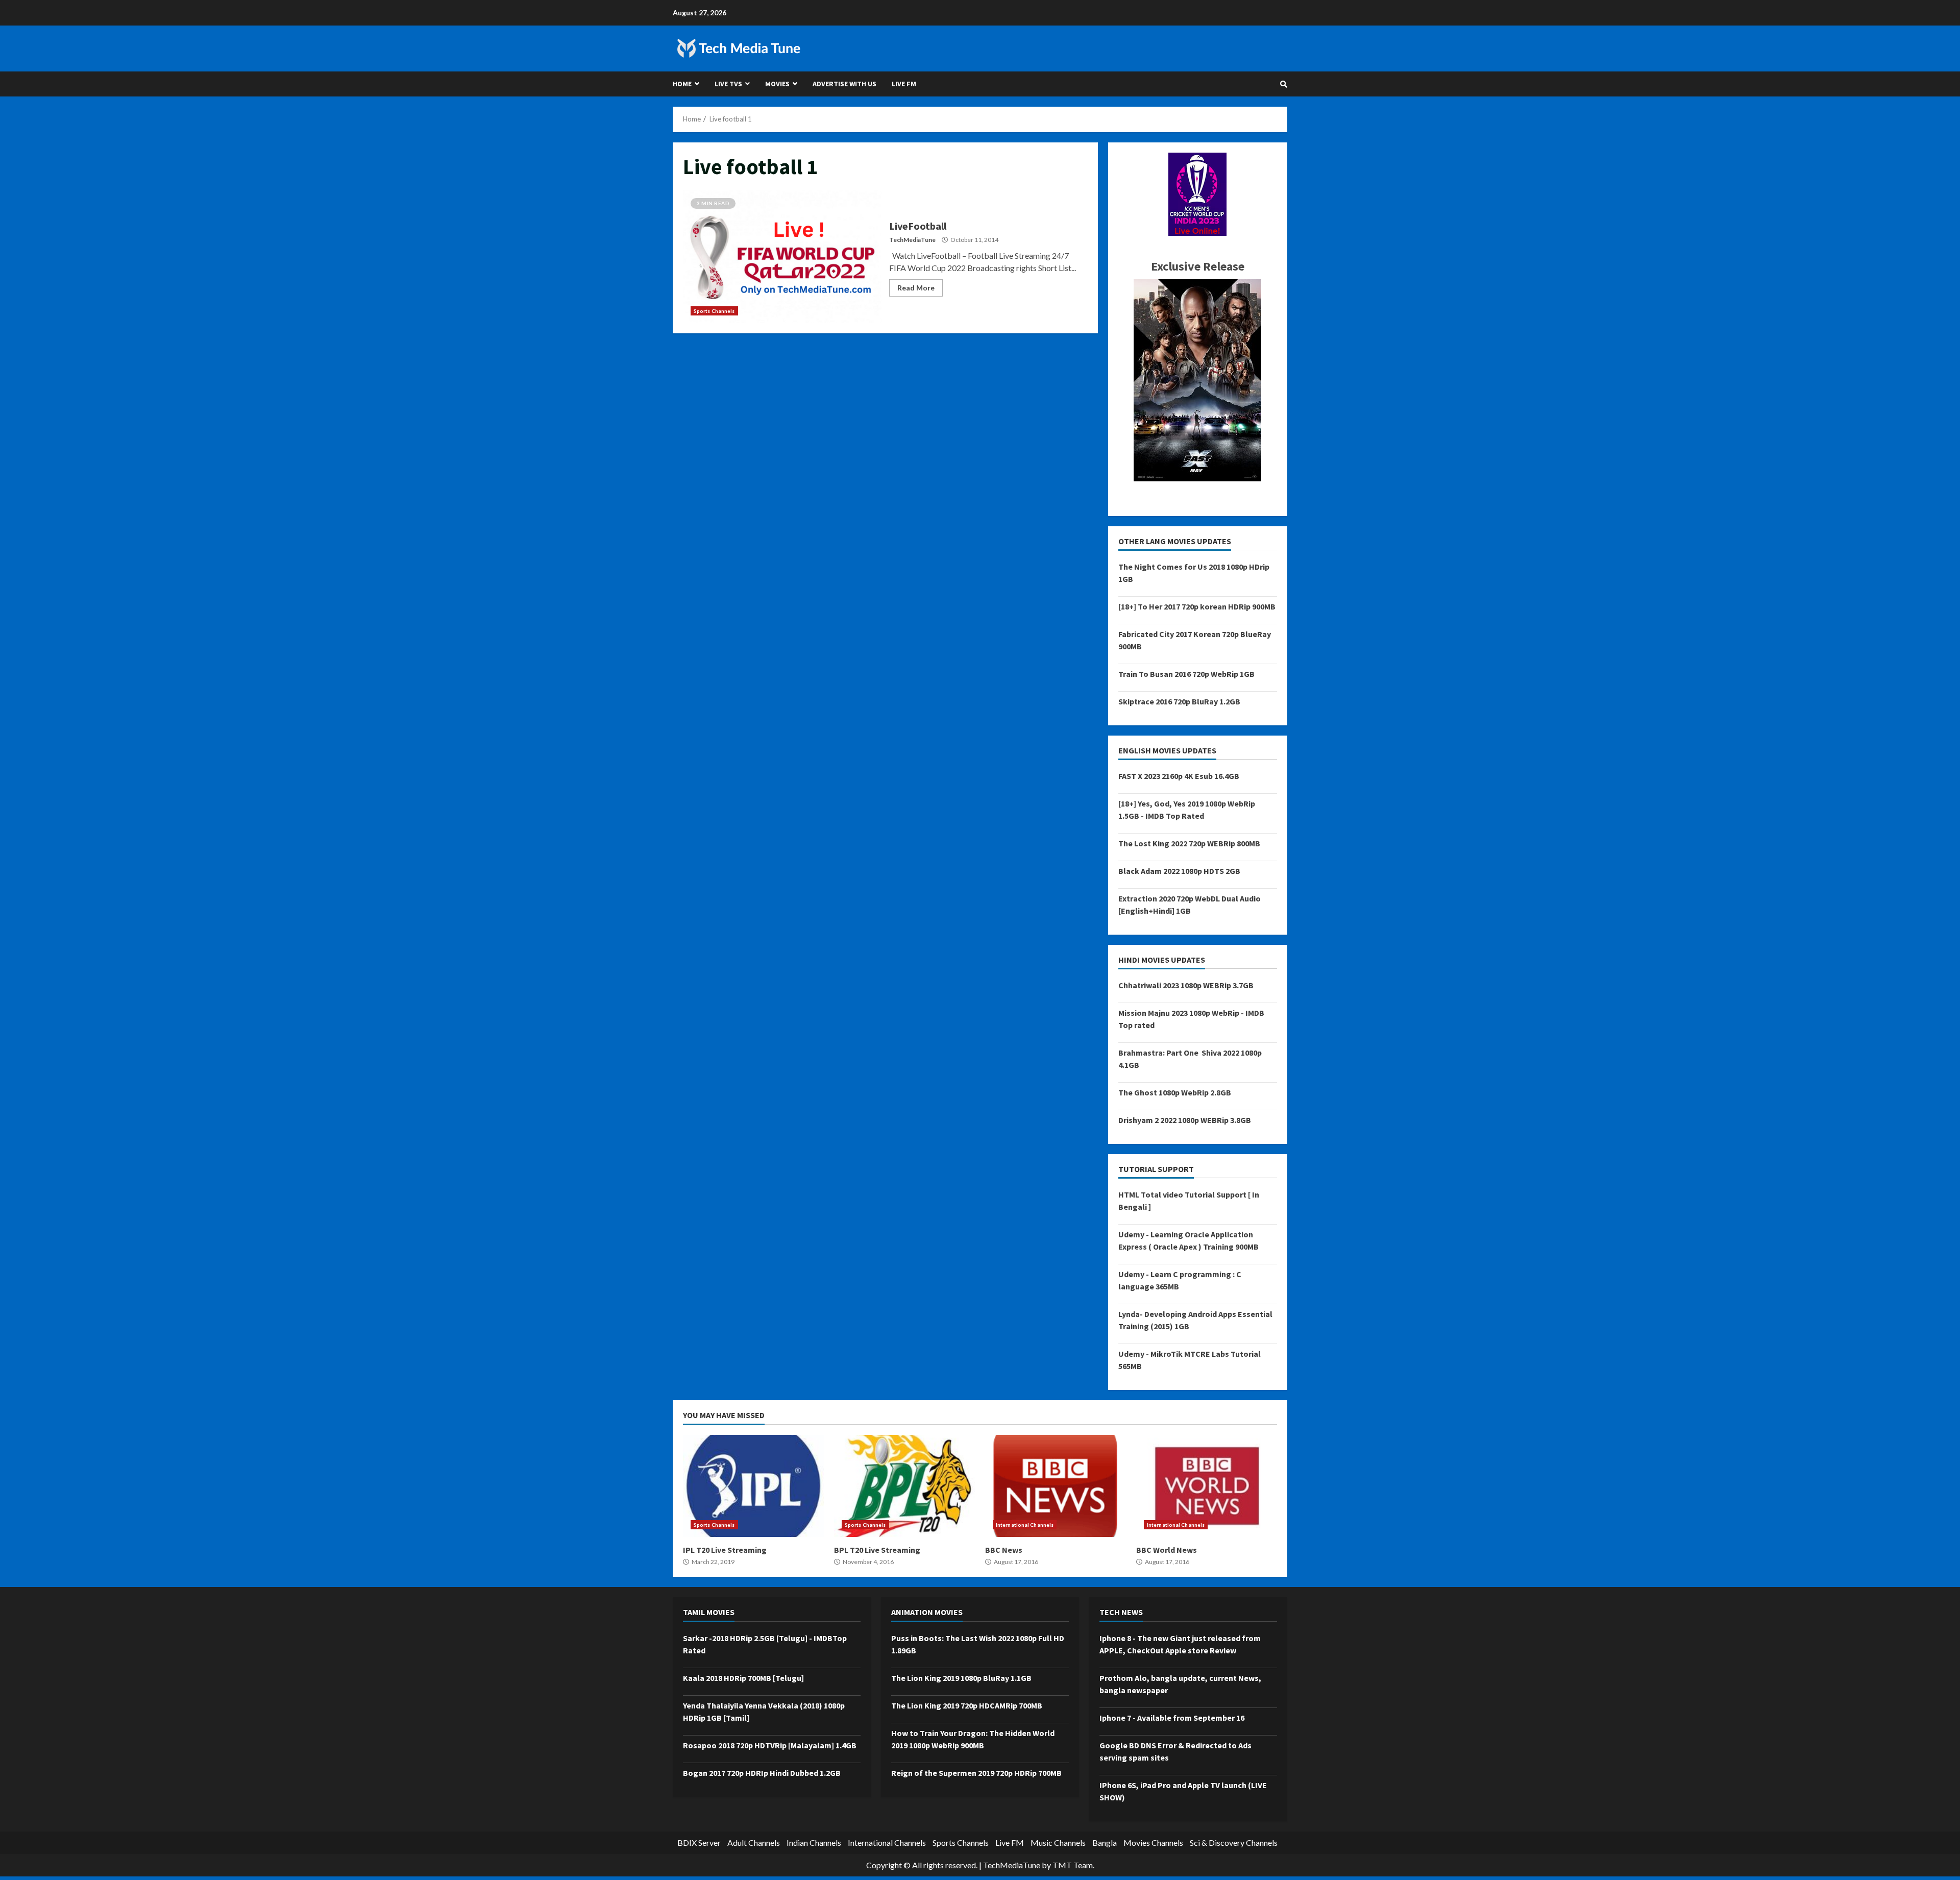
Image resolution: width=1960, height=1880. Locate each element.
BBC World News (1207, 1486)
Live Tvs (728, 84)
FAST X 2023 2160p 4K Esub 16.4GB (1179, 776)
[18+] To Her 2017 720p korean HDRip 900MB (1197, 606)
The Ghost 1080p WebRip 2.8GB (1175, 1092)
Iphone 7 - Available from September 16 (1172, 1718)
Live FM (904, 84)
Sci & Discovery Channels (1234, 1842)
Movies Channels (1153, 1842)
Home (682, 84)
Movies (777, 84)
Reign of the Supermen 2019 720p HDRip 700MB (976, 1773)
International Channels (1025, 1525)
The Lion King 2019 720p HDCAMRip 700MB (967, 1705)
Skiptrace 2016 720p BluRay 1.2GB (1179, 701)
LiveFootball (782, 257)
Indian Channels (814, 1842)
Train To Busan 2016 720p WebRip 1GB (1186, 674)
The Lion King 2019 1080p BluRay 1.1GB (961, 1678)
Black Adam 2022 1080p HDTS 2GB (1179, 871)
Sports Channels (714, 311)
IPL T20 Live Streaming (753, 1486)
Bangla (1105, 1842)
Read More (916, 288)
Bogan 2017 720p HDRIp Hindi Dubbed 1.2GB (762, 1773)
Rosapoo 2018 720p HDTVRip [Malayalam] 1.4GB (770, 1745)
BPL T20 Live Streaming (904, 1486)
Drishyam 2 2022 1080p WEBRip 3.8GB (1185, 1120)
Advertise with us (844, 84)
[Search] (1284, 84)
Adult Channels (754, 1842)
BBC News (1056, 1486)
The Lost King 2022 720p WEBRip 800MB (1189, 843)
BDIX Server (699, 1842)
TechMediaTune (912, 240)
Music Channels (1058, 1842)
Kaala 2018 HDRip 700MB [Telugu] (743, 1678)
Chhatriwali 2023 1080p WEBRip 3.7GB (1186, 985)
